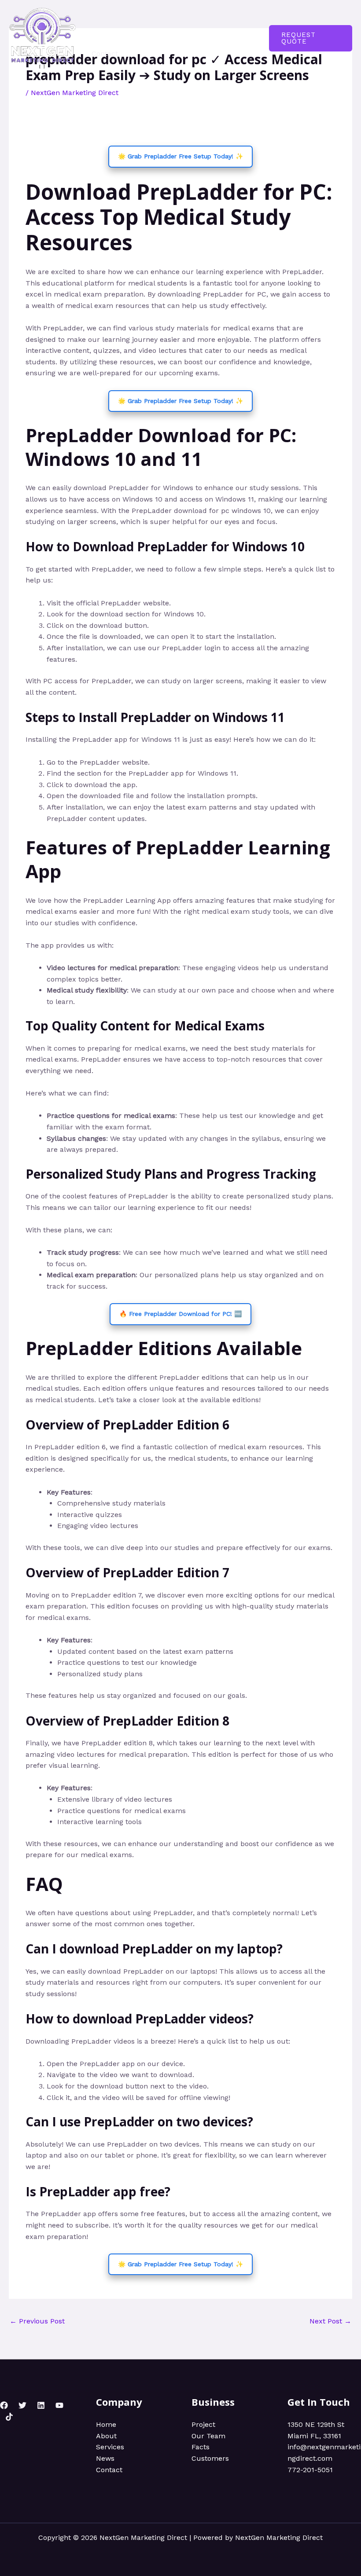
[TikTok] (9, 2417)
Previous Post (37, 2321)
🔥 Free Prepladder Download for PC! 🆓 (180, 1314)
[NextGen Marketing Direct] (42, 38)
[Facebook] (4, 2405)
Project (203, 2424)
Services (175, 23)
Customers (210, 2458)
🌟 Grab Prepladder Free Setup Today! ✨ (180, 156)
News (212, 23)
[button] (311, 38)
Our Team (208, 2436)
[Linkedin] (41, 2405)
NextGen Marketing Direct (75, 93)
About (136, 23)
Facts (201, 2447)
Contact (105, 53)
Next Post (330, 2321)
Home (102, 23)
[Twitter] (22, 2405)
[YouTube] (59, 2405)
